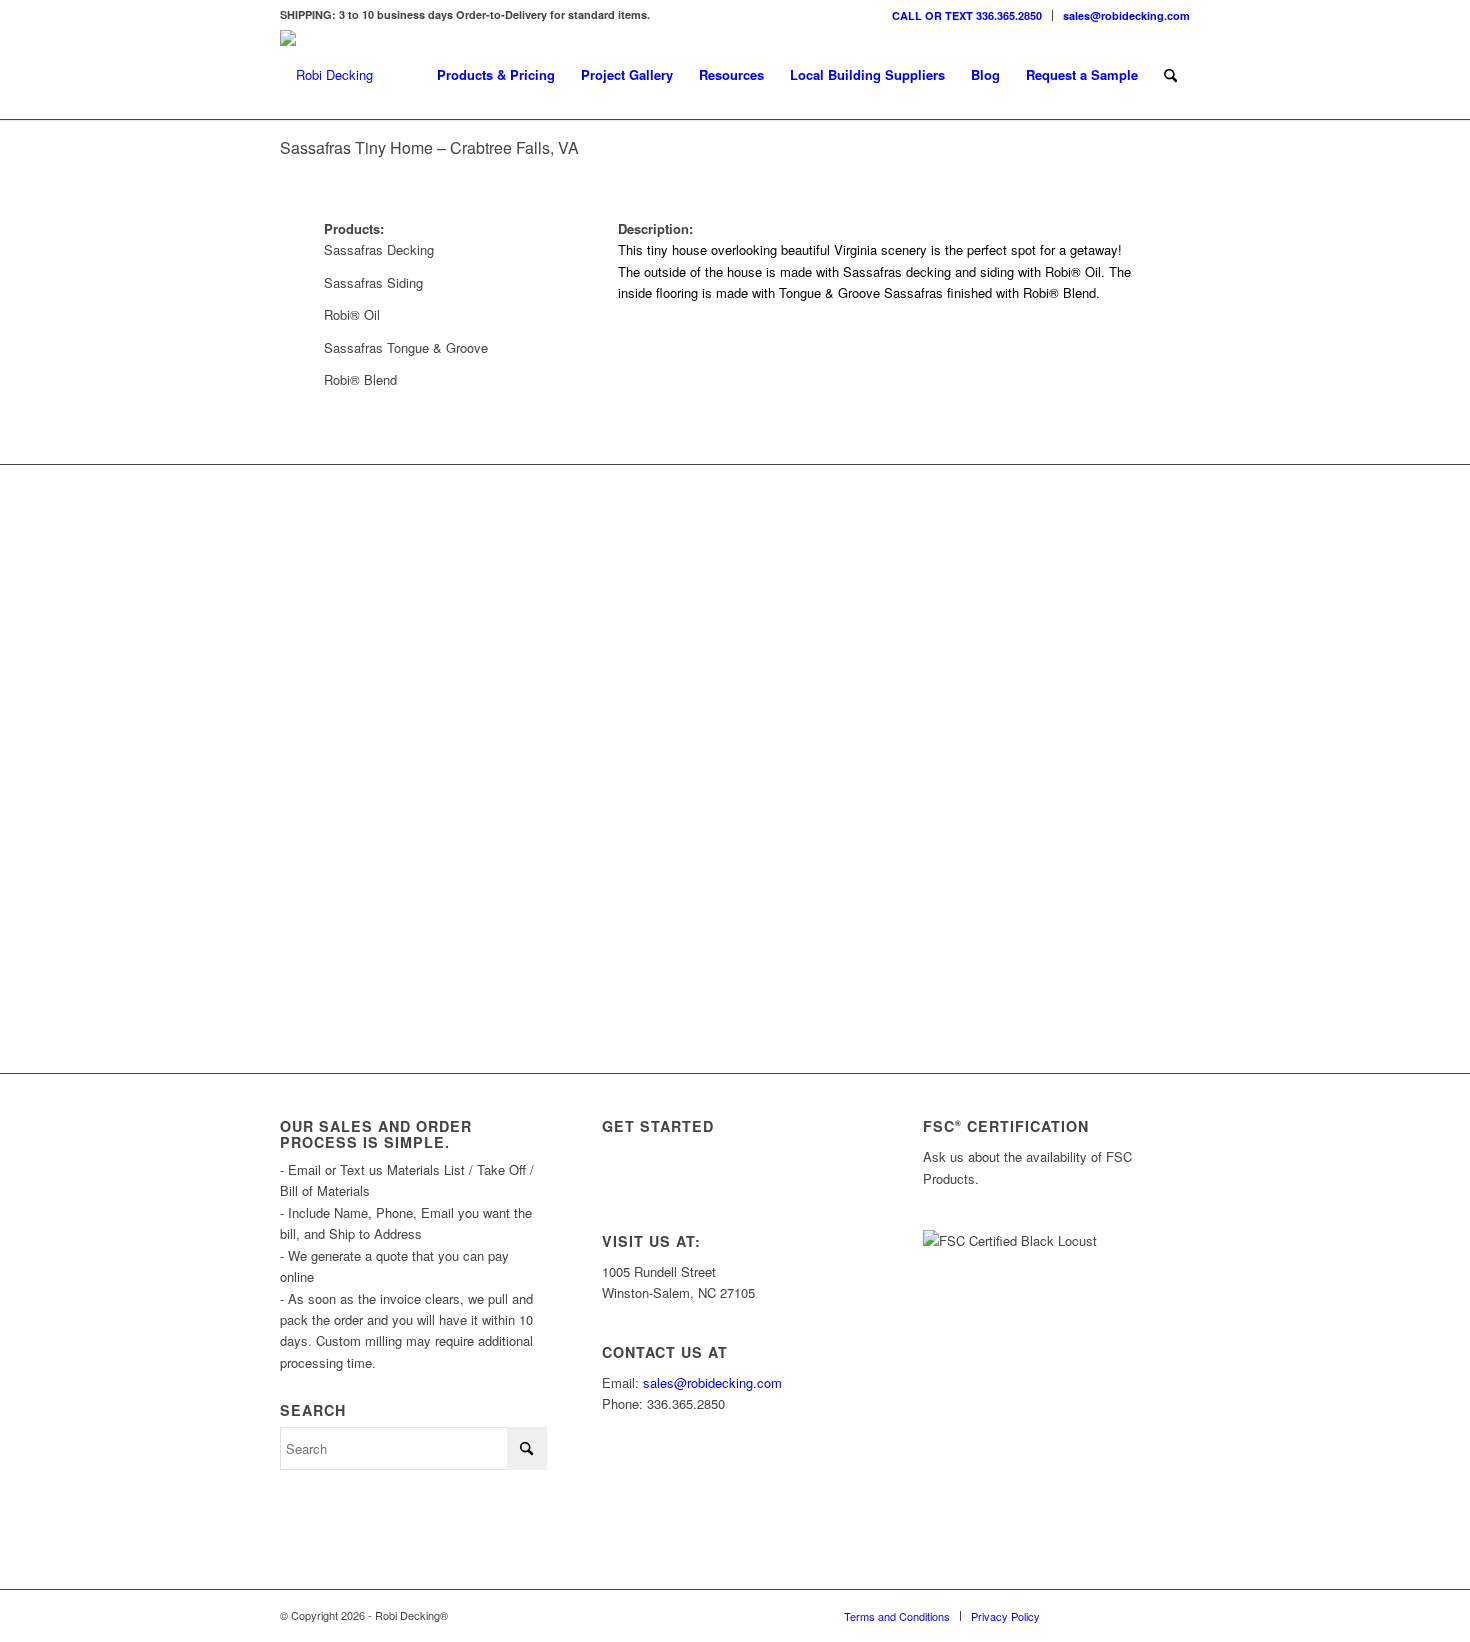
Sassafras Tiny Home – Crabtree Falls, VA (429, 147)
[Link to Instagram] (1085, 1615)
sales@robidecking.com (1126, 15)
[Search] (1170, 75)
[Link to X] (1115, 1615)
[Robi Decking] (326, 75)
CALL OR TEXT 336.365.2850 (967, 15)
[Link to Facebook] (1145, 1615)
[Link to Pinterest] (1175, 1615)
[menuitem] (967, 15)
